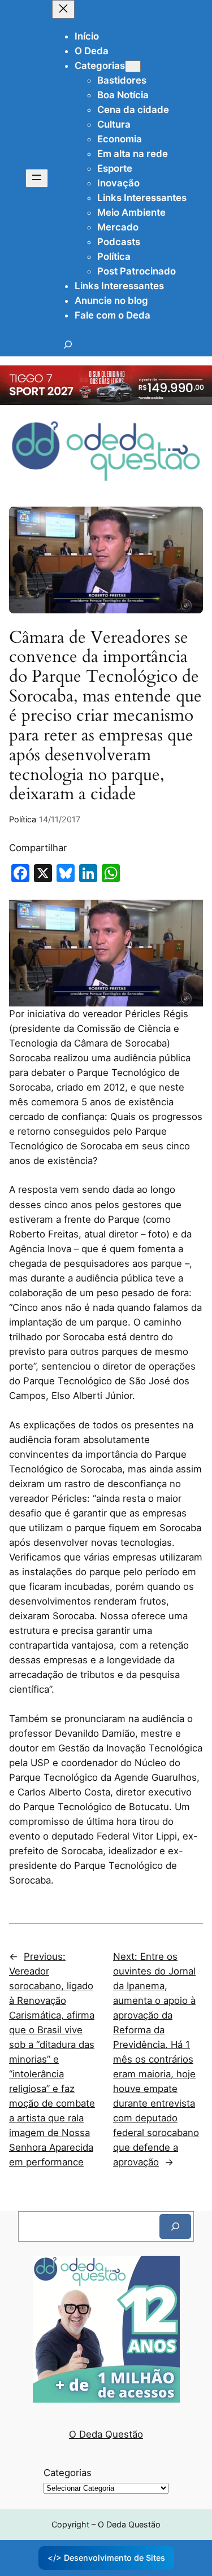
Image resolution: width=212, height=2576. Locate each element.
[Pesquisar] (175, 2226)
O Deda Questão (106, 2434)
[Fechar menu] (63, 9)
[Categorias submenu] (133, 66)
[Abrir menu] (37, 178)
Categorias (68, 2473)
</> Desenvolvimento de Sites (106, 2558)
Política (23, 819)
